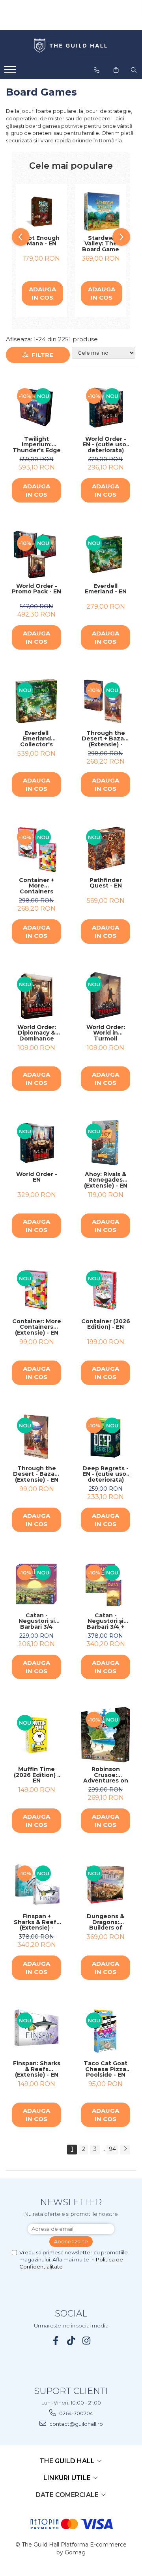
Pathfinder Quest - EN (106, 883)
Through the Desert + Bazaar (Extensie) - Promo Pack (106, 739)
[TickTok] (71, 2341)
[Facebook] (56, 2341)
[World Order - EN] (36, 1143)
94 (112, 2149)
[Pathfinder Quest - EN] (106, 849)
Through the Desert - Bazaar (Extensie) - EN (37, 1474)
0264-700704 (76, 2413)
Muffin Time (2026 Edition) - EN (37, 1775)
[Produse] (11, 72)
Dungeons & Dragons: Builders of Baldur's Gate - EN (106, 1922)
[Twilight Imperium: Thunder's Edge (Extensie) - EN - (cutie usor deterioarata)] (36, 408)
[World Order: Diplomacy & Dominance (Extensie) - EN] (36, 996)
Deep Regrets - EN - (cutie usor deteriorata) (106, 1474)
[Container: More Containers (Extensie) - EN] (36, 1290)
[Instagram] (87, 2341)
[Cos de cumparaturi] (116, 70)
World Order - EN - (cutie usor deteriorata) (106, 445)
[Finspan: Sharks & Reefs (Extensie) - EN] (36, 2032)
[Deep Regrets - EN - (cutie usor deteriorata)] (106, 1437)
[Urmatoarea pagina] (125, 2150)
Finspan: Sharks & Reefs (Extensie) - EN (37, 2069)
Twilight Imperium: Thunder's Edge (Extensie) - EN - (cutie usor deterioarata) (37, 445)
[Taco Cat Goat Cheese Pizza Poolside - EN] (106, 2032)
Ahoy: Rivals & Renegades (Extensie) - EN (106, 1180)
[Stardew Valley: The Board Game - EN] (101, 212)
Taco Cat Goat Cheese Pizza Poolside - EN (106, 2069)
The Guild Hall (68, 2461)
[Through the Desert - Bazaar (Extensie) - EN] (36, 1437)
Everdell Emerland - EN (106, 589)
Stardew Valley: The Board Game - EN (101, 244)
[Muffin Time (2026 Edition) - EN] (36, 1734)
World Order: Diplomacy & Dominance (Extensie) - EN (37, 1033)
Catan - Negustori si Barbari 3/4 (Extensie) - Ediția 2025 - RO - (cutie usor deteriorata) (37, 1621)
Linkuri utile (68, 2478)
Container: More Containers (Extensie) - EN (37, 1327)
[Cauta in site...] (134, 70)
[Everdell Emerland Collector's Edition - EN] (36, 702)
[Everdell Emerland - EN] (106, 555)
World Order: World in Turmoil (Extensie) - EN (106, 1033)
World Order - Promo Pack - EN (36, 589)
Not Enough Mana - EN (42, 241)
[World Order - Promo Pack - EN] (36, 555)
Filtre (41, 355)
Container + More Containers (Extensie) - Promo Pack (36, 886)
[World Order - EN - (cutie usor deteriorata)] (106, 408)
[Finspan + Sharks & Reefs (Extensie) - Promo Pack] (36, 1885)
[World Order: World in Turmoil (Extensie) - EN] (106, 996)
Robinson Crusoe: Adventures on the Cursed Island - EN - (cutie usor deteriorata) (106, 1775)
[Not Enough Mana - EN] (41, 212)
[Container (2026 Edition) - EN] (106, 1290)
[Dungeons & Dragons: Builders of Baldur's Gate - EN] (106, 1885)
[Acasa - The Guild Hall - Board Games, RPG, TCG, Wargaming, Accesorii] (71, 46)
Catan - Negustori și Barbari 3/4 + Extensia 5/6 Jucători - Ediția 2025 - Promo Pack (106, 1621)
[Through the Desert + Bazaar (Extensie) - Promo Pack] (106, 702)
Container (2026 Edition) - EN (106, 1325)
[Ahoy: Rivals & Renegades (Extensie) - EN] (106, 1143)
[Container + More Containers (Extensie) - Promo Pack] (36, 849)
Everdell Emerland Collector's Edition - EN (37, 739)
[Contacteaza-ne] (97, 70)
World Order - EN (37, 1178)
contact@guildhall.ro (76, 2424)
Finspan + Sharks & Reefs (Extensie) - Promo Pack (37, 1922)
